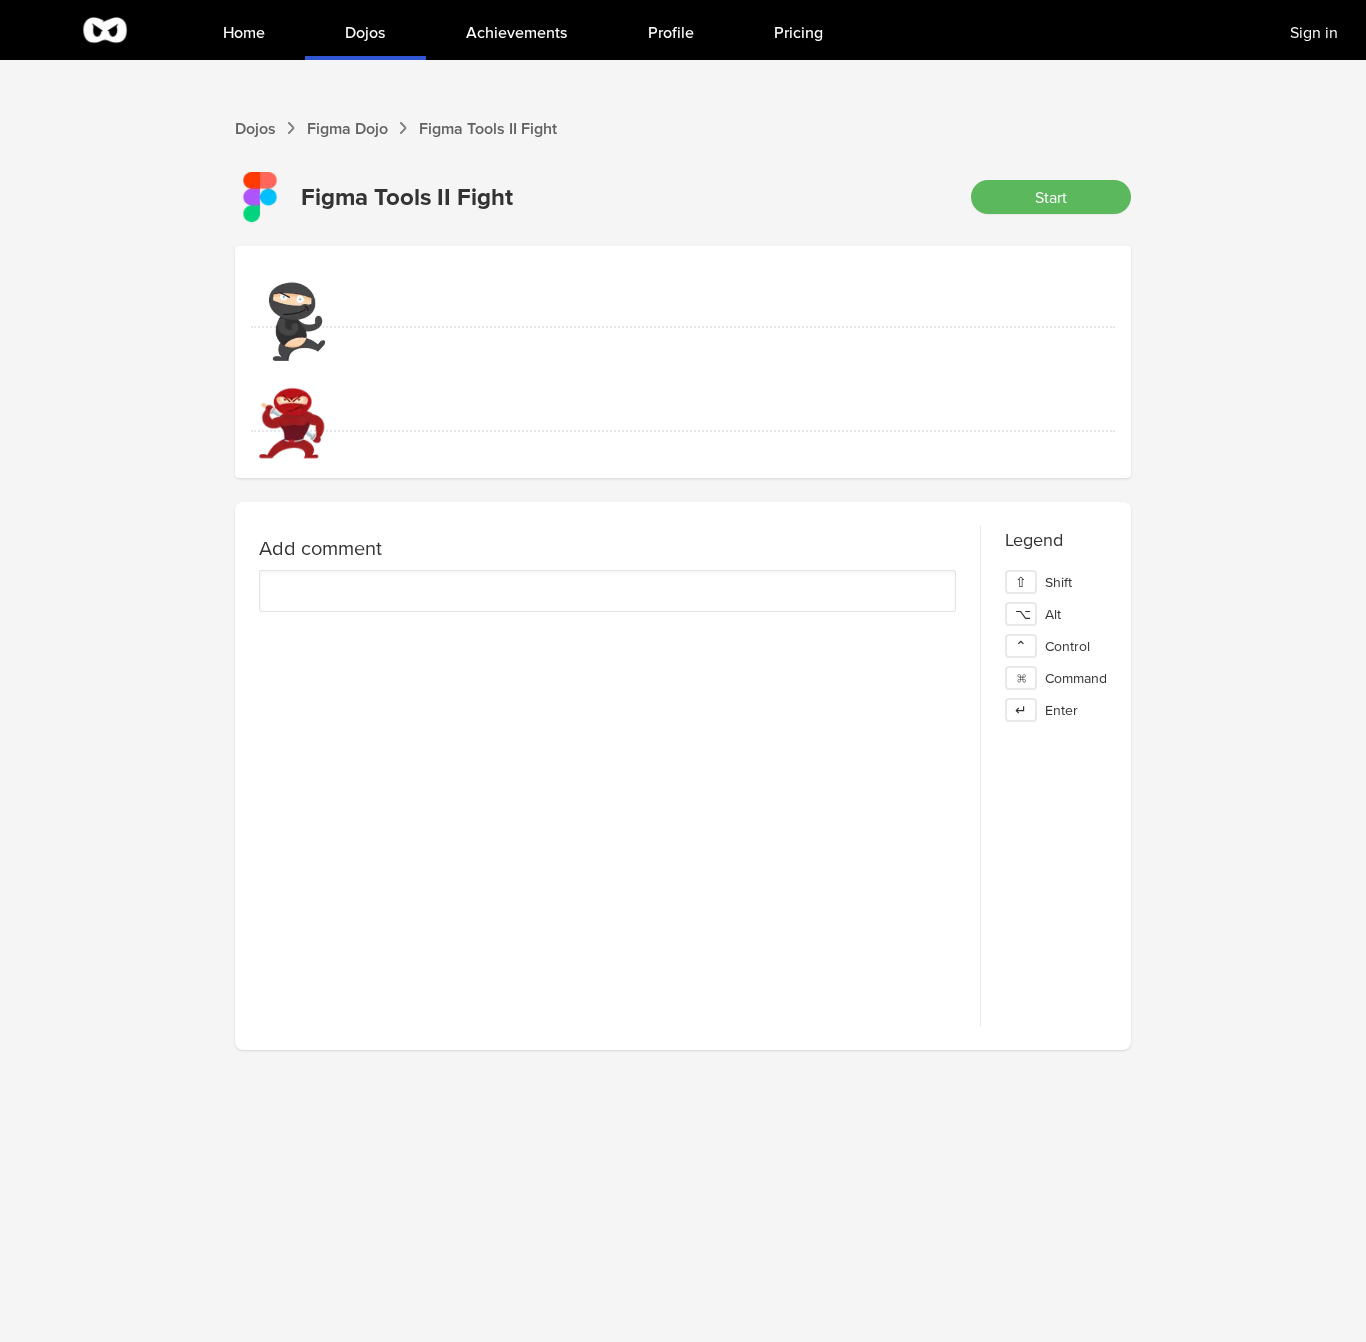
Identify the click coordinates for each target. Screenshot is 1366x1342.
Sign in (1314, 32)
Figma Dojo (347, 128)
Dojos (255, 128)
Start (1051, 197)
